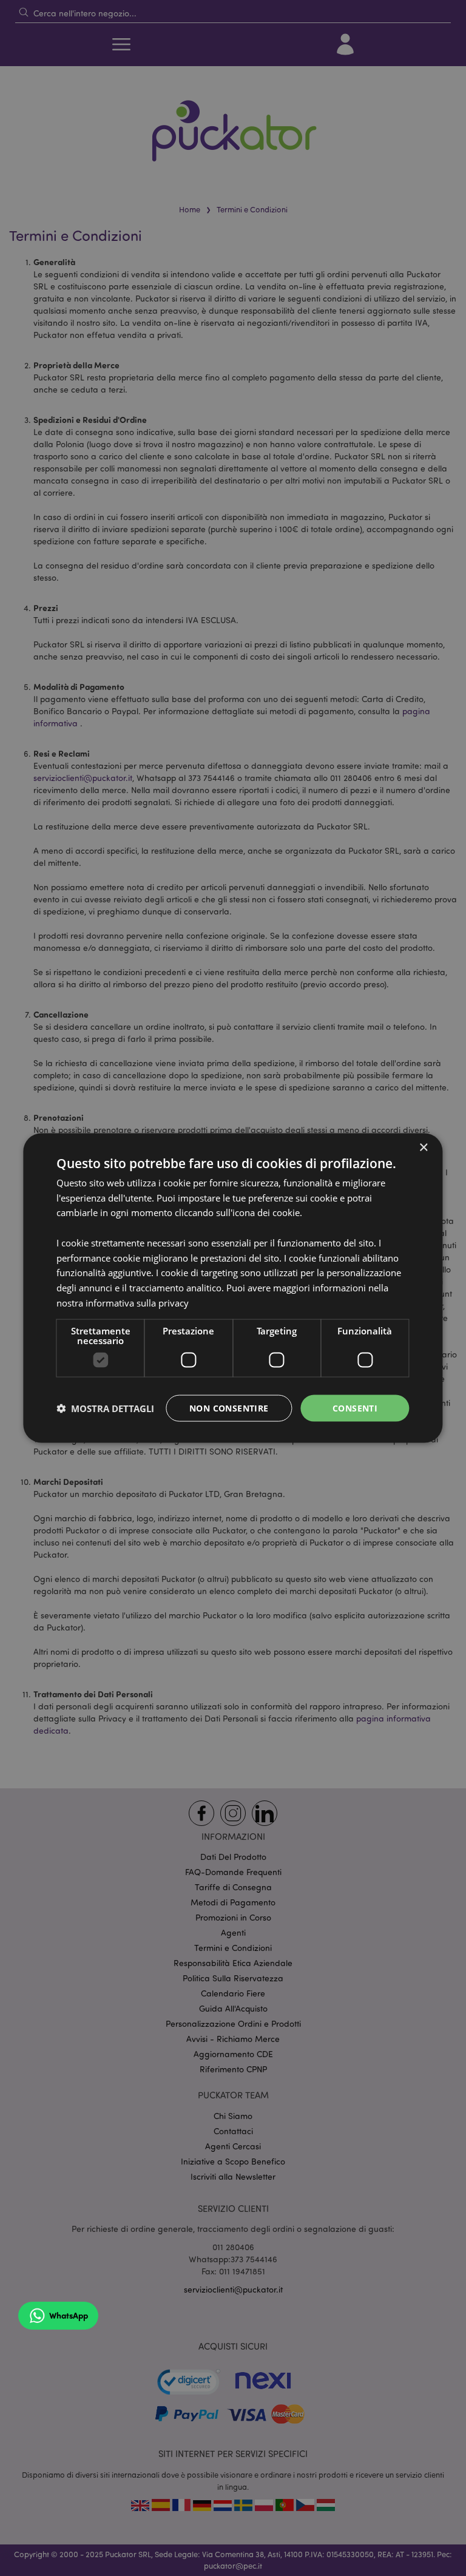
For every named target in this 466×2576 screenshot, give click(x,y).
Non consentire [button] (229, 1408)
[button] (105, 1408)
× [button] (423, 1147)
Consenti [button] (355, 1408)
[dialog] (233, 1288)
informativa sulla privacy (137, 1302)
